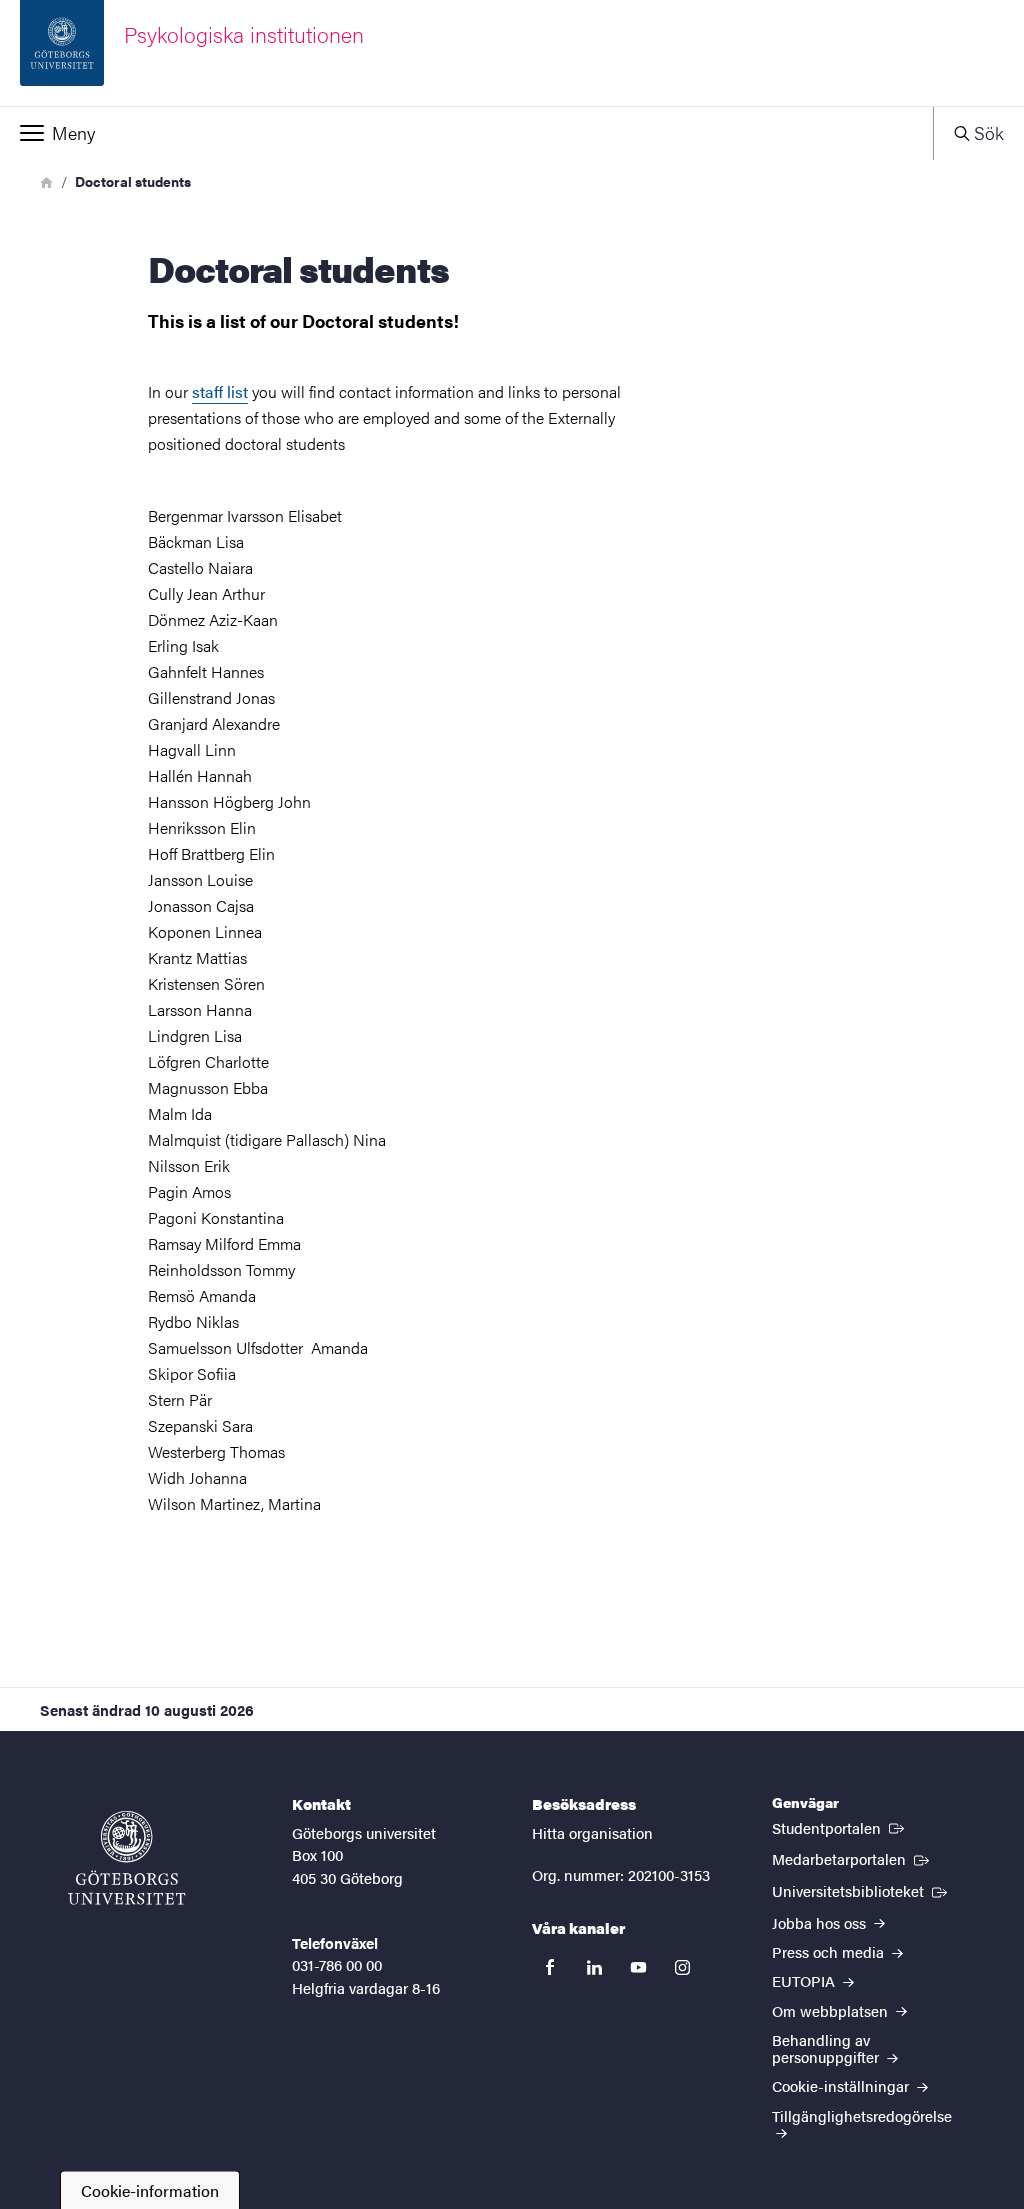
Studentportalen (840, 1827)
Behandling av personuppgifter (827, 2048)
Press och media (830, 1951)
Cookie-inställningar (842, 2085)
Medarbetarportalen (852, 1858)
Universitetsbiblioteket (861, 1890)
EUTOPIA (805, 1980)
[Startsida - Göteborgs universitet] (127, 1858)
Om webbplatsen (832, 2010)
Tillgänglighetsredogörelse (862, 2115)
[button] (466, 133)
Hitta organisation (592, 1832)
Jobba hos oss (821, 1922)
